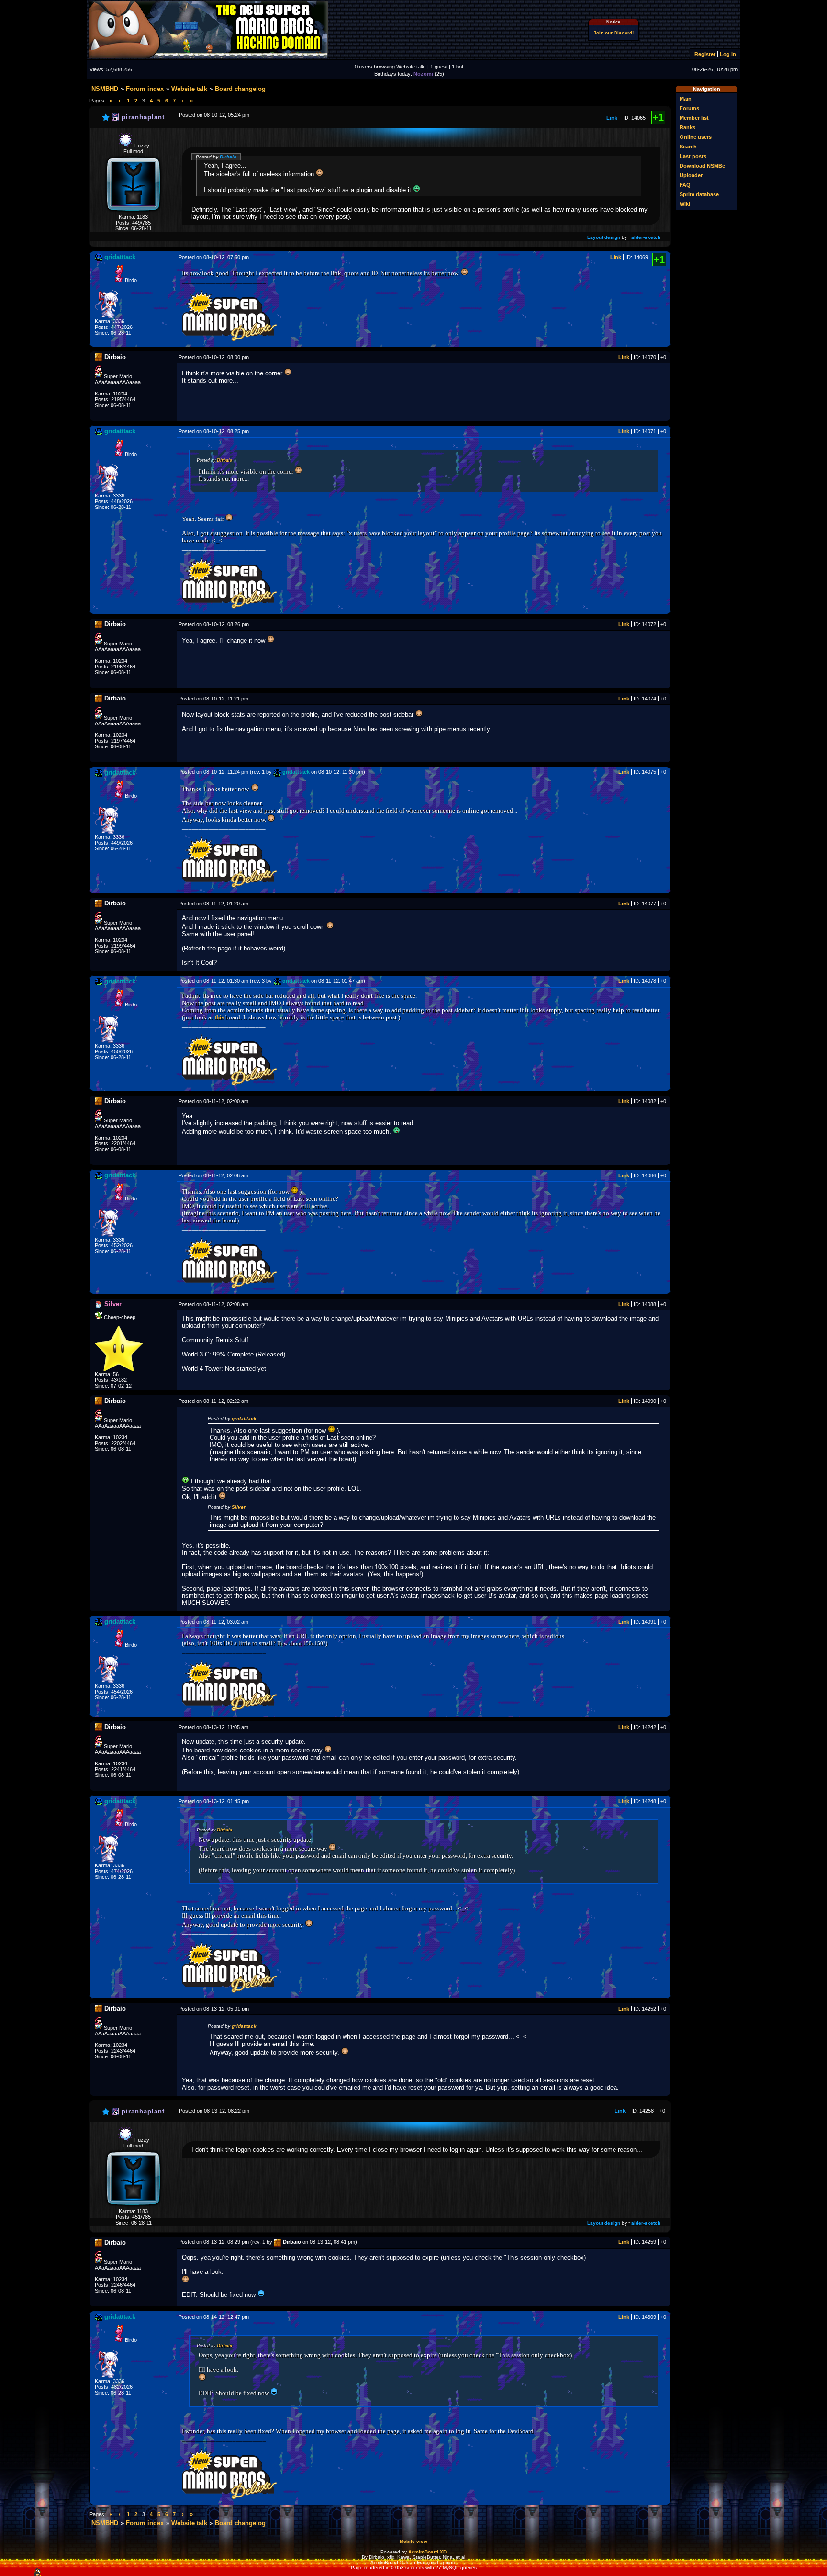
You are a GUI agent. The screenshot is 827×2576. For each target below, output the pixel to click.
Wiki (685, 204)
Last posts (693, 156)
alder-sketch (646, 237)
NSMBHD (105, 89)
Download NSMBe (702, 166)
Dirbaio (228, 157)
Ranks (687, 127)
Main (686, 99)
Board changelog (240, 89)
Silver (239, 1507)
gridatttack (244, 1418)
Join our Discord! (614, 33)
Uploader (691, 175)
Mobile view (413, 2541)
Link (612, 118)
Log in (728, 54)
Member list (694, 118)
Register (705, 54)
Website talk (189, 89)
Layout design (604, 237)
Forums (689, 108)
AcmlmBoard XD (427, 2552)
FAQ (685, 185)
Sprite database (699, 194)
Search (688, 147)
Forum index (145, 89)
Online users (696, 137)
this (219, 1017)
